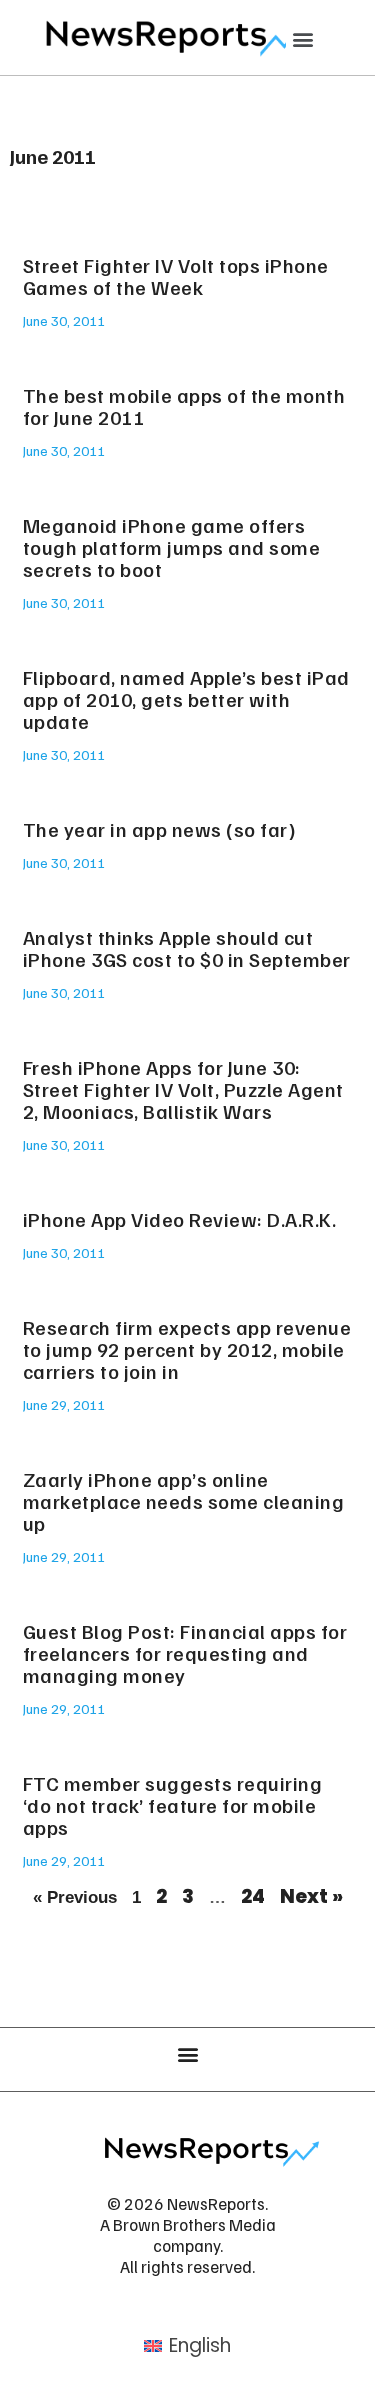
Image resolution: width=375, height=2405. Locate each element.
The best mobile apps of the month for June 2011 (184, 406)
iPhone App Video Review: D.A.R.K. (180, 1219)
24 (253, 1896)
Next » (311, 1896)
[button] (302, 38)
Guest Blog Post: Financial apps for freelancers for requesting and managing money (185, 1653)
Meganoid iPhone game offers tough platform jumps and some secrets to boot (172, 547)
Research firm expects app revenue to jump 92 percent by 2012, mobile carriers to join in (187, 1349)
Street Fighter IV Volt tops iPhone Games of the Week (176, 276)
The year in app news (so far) (160, 829)
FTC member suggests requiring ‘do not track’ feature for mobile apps (173, 1805)
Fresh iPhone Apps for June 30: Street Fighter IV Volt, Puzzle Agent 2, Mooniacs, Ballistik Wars (183, 1089)
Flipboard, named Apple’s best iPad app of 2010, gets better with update (186, 699)
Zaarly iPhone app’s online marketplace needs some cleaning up (184, 1501)
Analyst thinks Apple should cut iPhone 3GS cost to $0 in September (187, 948)
